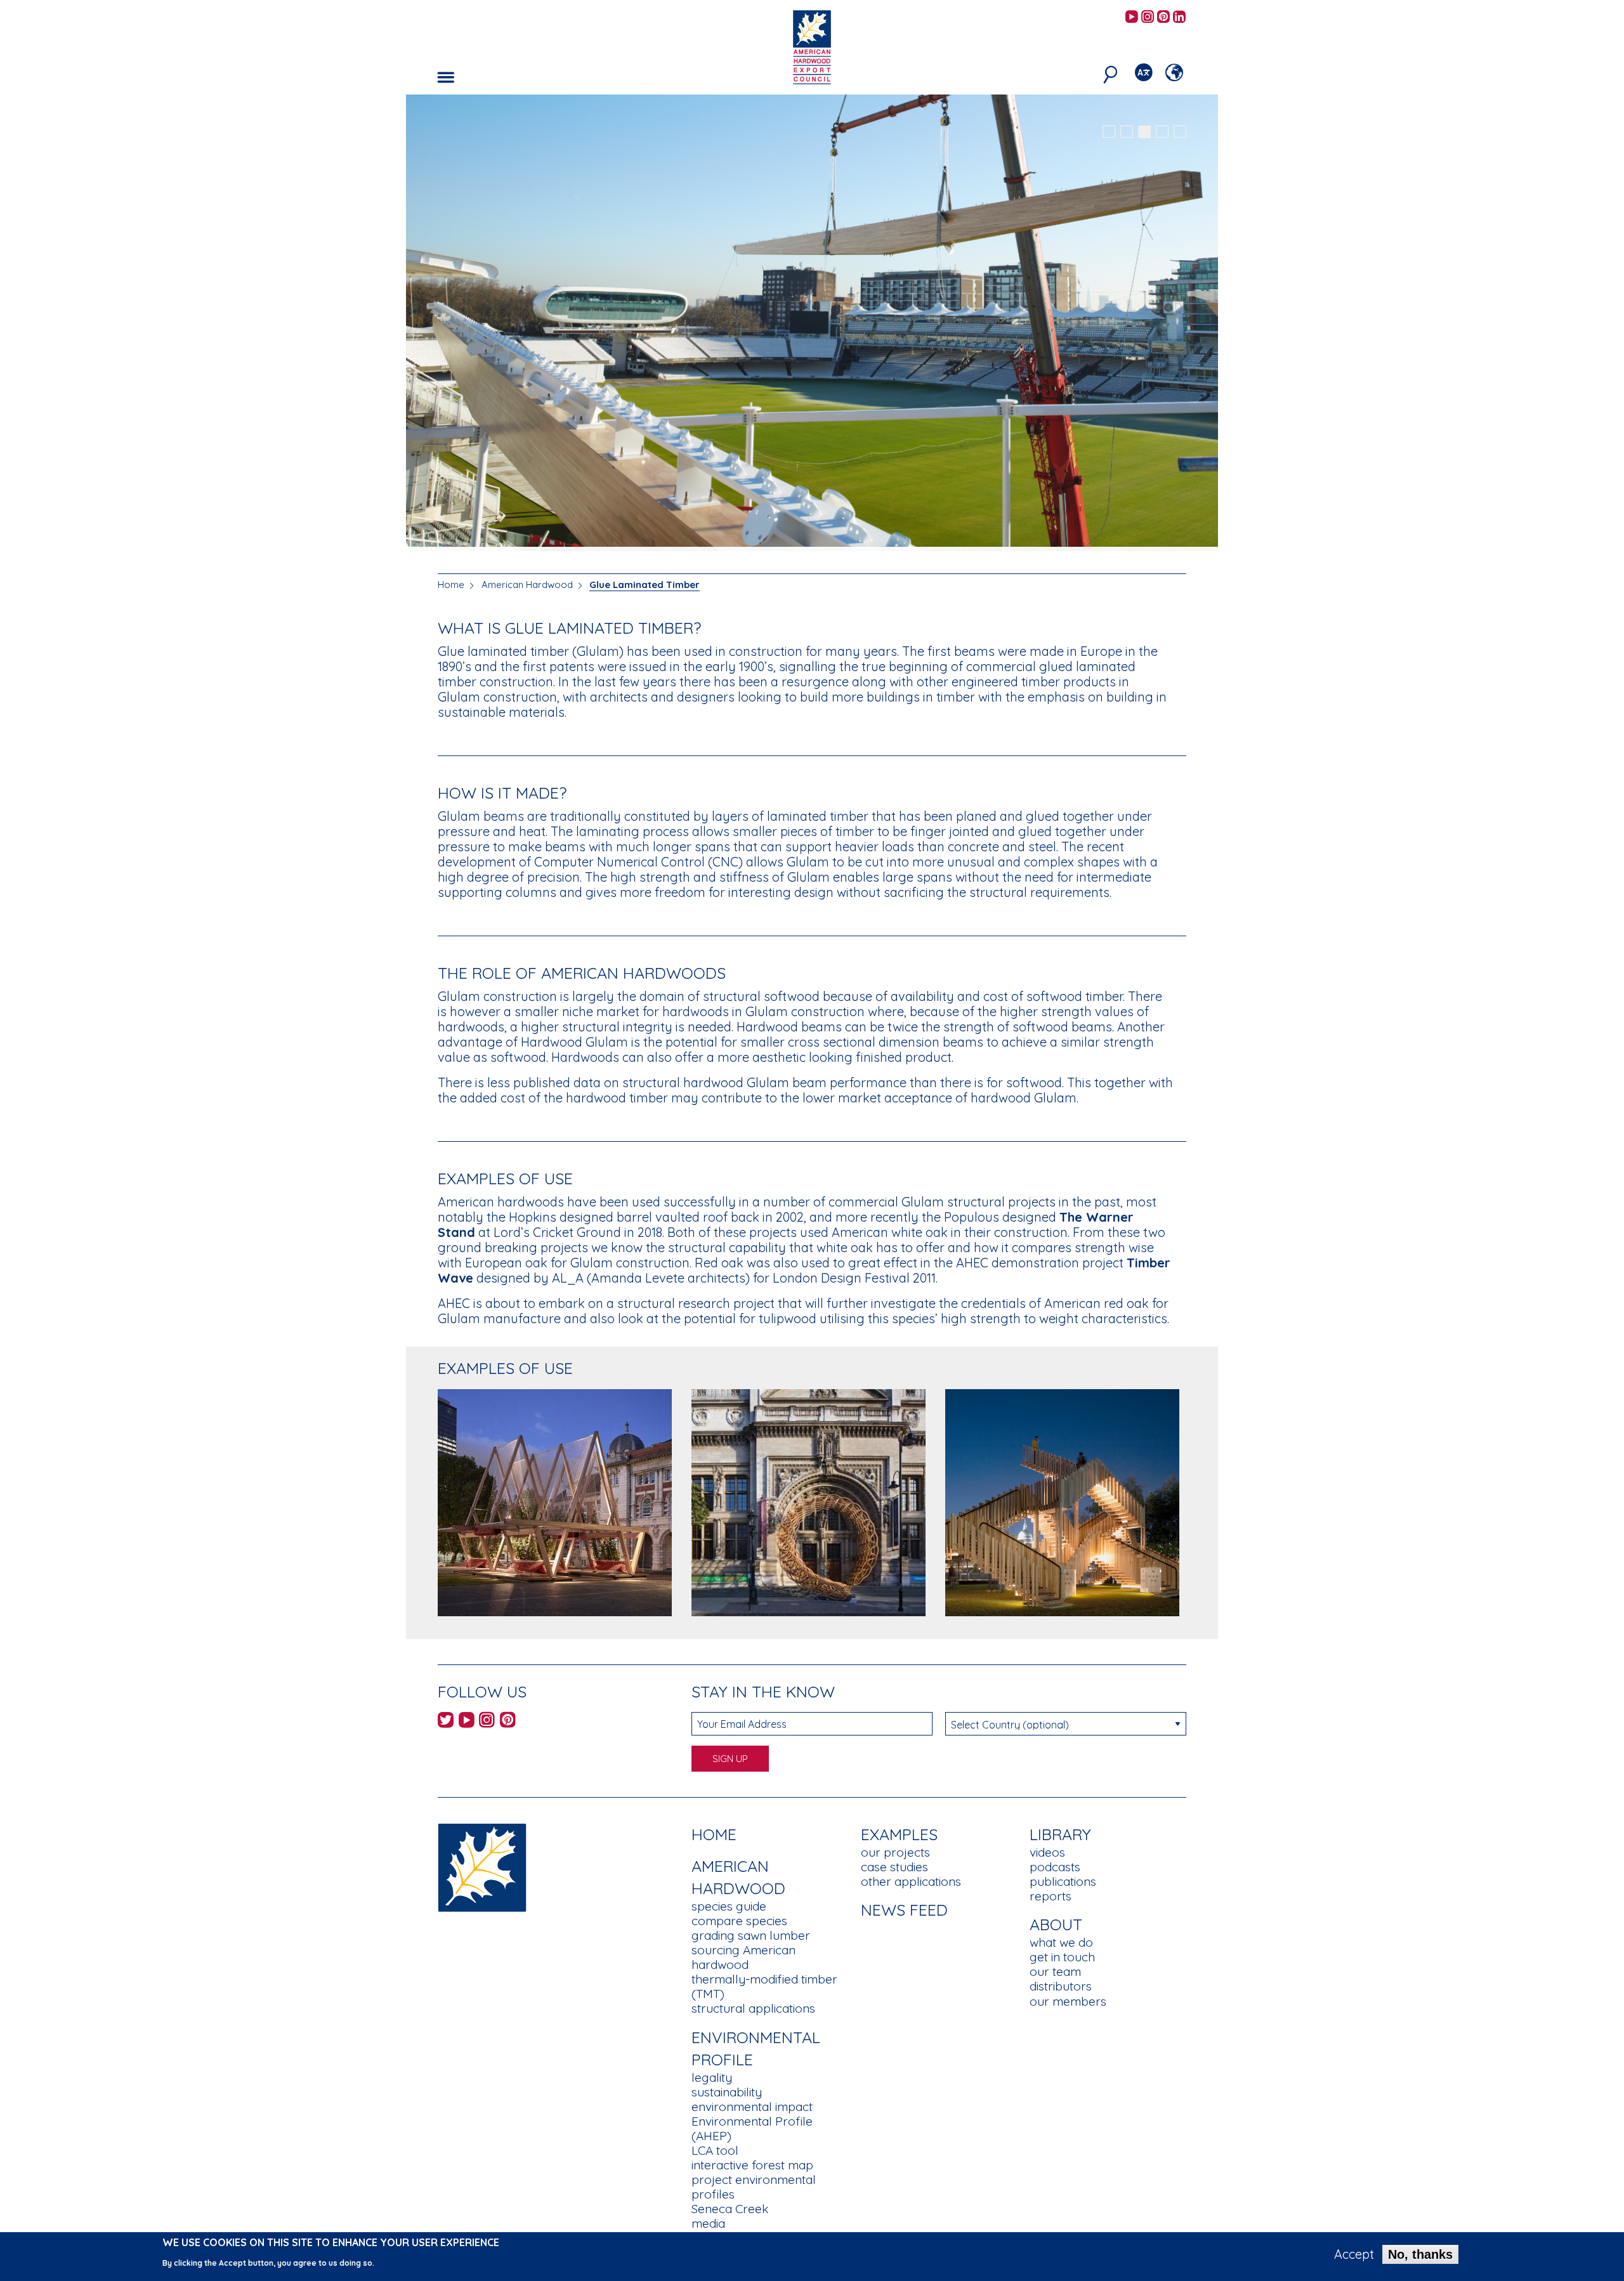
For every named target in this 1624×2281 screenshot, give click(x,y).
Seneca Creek (730, 2209)
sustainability (727, 2092)
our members (1068, 2001)
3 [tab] (1144, 132)
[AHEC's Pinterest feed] (1163, 17)
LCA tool (715, 2150)
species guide (729, 1906)
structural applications (753, 2008)
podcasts (1055, 1867)
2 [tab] (1127, 132)
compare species (739, 1921)
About (1056, 1924)
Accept (1354, 2254)
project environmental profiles (754, 2187)
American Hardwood (527, 585)
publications (1063, 1881)
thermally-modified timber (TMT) (764, 1986)
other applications (911, 1881)
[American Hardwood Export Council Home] (812, 46)
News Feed (904, 1910)
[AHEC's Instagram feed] (1148, 17)
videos (1047, 1852)
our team (1055, 1971)
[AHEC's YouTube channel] (1132, 17)
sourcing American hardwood (743, 1957)
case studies (894, 1867)
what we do (1061, 1942)
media (708, 2223)
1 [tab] (1109, 132)
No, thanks (1420, 2254)
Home (451, 585)
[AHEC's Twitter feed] (446, 1722)
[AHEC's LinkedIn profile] (1179, 17)
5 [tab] (1180, 132)
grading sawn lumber (751, 1935)
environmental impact (752, 2107)
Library (1060, 1834)
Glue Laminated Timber (645, 585)
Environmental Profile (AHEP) (752, 2128)
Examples (899, 1834)
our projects (895, 1852)
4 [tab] (1162, 132)
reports (1051, 1896)
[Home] (482, 1866)
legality (712, 2077)
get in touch (1062, 1957)
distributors (1061, 1986)
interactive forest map (752, 2165)
